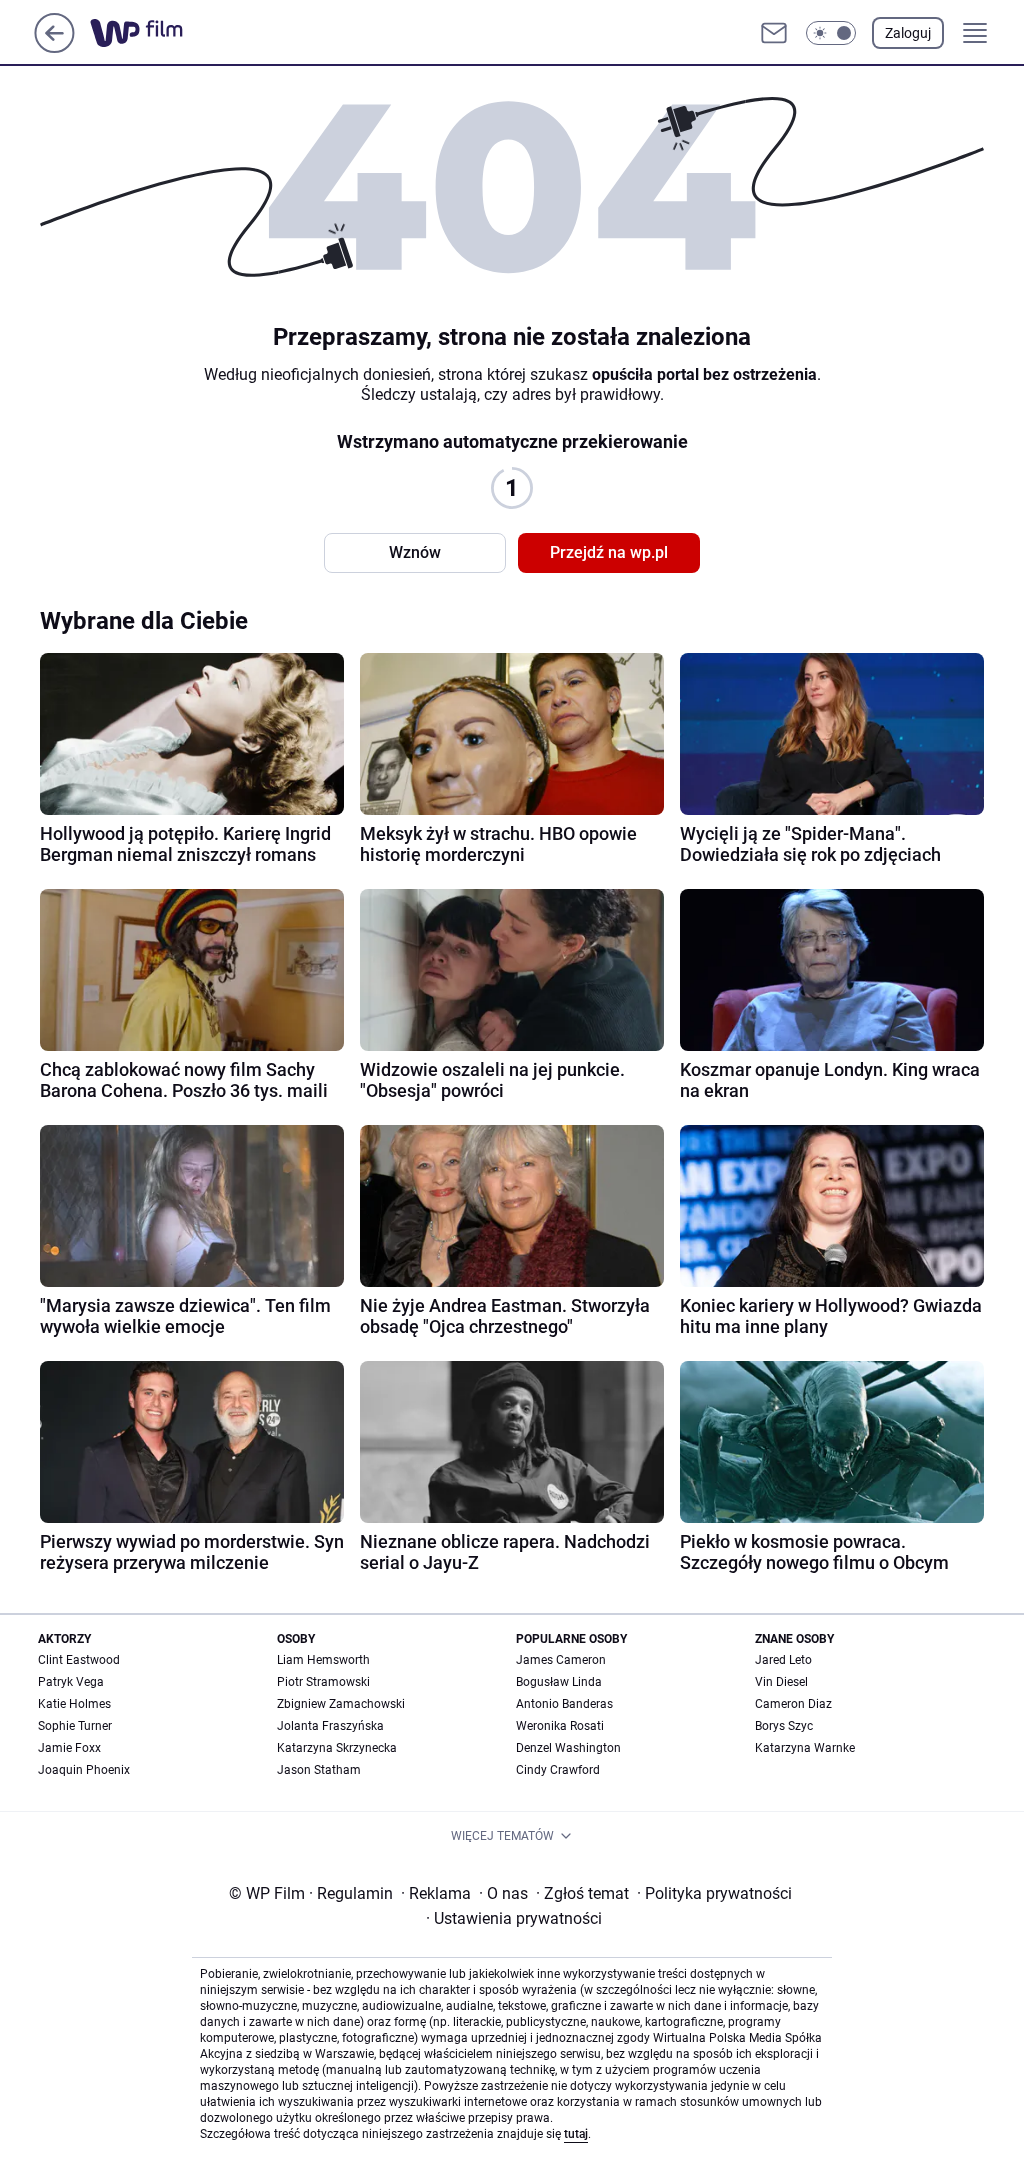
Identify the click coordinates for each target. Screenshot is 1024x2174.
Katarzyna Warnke (805, 1748)
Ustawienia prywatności (514, 1918)
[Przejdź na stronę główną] (54, 47)
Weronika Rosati (560, 1726)
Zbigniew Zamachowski (341, 1704)
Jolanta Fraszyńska (330, 1726)
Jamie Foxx (69, 1748)
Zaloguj (908, 33)
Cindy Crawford (558, 1770)
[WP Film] (152, 33)
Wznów (415, 552)
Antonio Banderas (564, 1704)
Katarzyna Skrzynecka (337, 1748)
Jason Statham (319, 1770)
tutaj (576, 2134)
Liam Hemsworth (323, 1660)
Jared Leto (783, 1660)
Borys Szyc (784, 1726)
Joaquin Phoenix (84, 1770)
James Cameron (561, 1660)
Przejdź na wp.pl (609, 552)
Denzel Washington (568, 1748)
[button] (831, 33)
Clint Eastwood (79, 1660)
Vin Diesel (781, 1682)
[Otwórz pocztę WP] (774, 33)
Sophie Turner (75, 1726)
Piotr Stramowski (323, 1682)
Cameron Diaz (793, 1704)
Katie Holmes (74, 1704)
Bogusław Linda (559, 1682)
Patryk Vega (71, 1682)
